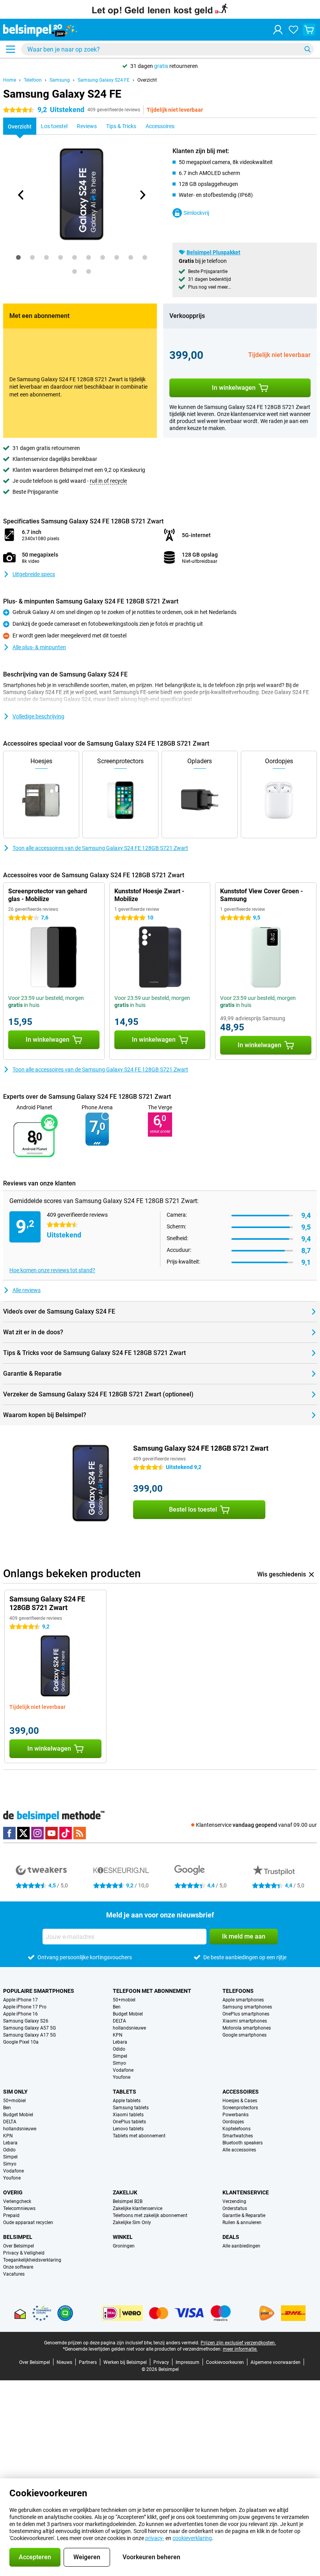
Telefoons (238, 1991)
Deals (231, 2237)
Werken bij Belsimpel (125, 2362)
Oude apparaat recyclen (28, 2223)
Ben (117, 2007)
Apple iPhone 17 (20, 2000)
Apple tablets (127, 2101)
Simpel (120, 2056)
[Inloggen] (278, 30)
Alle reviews (27, 1290)
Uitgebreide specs (34, 574)
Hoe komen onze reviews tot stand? (52, 1270)
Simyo (119, 2063)
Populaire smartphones (39, 1991)
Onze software (18, 2267)
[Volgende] (142, 195)
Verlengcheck (17, 2201)
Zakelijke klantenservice (138, 2208)
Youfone (122, 2077)
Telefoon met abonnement (152, 1991)
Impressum (188, 2362)
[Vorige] (21, 195)
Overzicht (147, 80)
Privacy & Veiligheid (24, 2253)
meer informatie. (240, 2349)
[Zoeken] (308, 49)
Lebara (120, 2042)
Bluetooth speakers (243, 2143)
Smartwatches (238, 2136)
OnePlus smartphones (246, 2014)
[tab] (18, 257)
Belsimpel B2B (128, 2201)
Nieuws (64, 2362)
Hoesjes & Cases (240, 2101)
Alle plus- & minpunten (39, 647)
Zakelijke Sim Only (132, 2223)
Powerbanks (236, 2115)
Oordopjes (233, 2122)
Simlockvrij (196, 213)
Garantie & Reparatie (244, 2215)
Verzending (234, 2201)
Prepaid (11, 2215)
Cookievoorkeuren (225, 2362)
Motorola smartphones (247, 2028)
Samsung (60, 80)
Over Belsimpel (19, 2246)
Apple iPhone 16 (20, 2014)
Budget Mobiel (128, 2014)
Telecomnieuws (19, 2208)
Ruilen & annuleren (242, 2223)
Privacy (161, 2362)
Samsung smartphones (247, 2007)
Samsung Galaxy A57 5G (29, 2028)
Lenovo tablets (128, 2129)
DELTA (119, 2021)
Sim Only (15, 2092)
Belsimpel (18, 2237)
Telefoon (33, 80)
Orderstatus (235, 2208)
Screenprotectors (240, 2108)
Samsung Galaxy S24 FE (104, 80)
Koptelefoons (236, 2129)
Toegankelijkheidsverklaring (32, 2260)
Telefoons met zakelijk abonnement (150, 2215)
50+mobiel (124, 2000)
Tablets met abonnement (139, 2136)
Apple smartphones (243, 2000)
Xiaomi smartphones (245, 2021)
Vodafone (123, 2070)
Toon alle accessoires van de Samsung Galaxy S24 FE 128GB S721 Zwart (100, 848)
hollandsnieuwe (129, 2028)
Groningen (124, 2246)
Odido (119, 2049)
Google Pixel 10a (21, 2042)
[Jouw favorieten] (293, 30)
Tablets (124, 2092)
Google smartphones (244, 2035)
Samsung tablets (131, 2108)
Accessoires (241, 2092)
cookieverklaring (192, 2538)
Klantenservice (246, 2192)
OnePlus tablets (129, 2122)
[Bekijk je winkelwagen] (309, 30)
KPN (118, 2035)
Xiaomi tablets (128, 2115)
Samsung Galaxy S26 (26, 2021)
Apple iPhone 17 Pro (25, 2007)
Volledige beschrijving (38, 716)
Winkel (123, 2237)
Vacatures (14, 2274)
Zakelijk (125, 2192)
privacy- (155, 2538)
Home (10, 80)
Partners (88, 2362)
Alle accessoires (239, 2150)
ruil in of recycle (108, 481)
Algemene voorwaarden (276, 2362)
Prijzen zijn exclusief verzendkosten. (238, 2343)
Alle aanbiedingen (241, 2246)
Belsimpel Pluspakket (213, 252)
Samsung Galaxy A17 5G (29, 2035)
